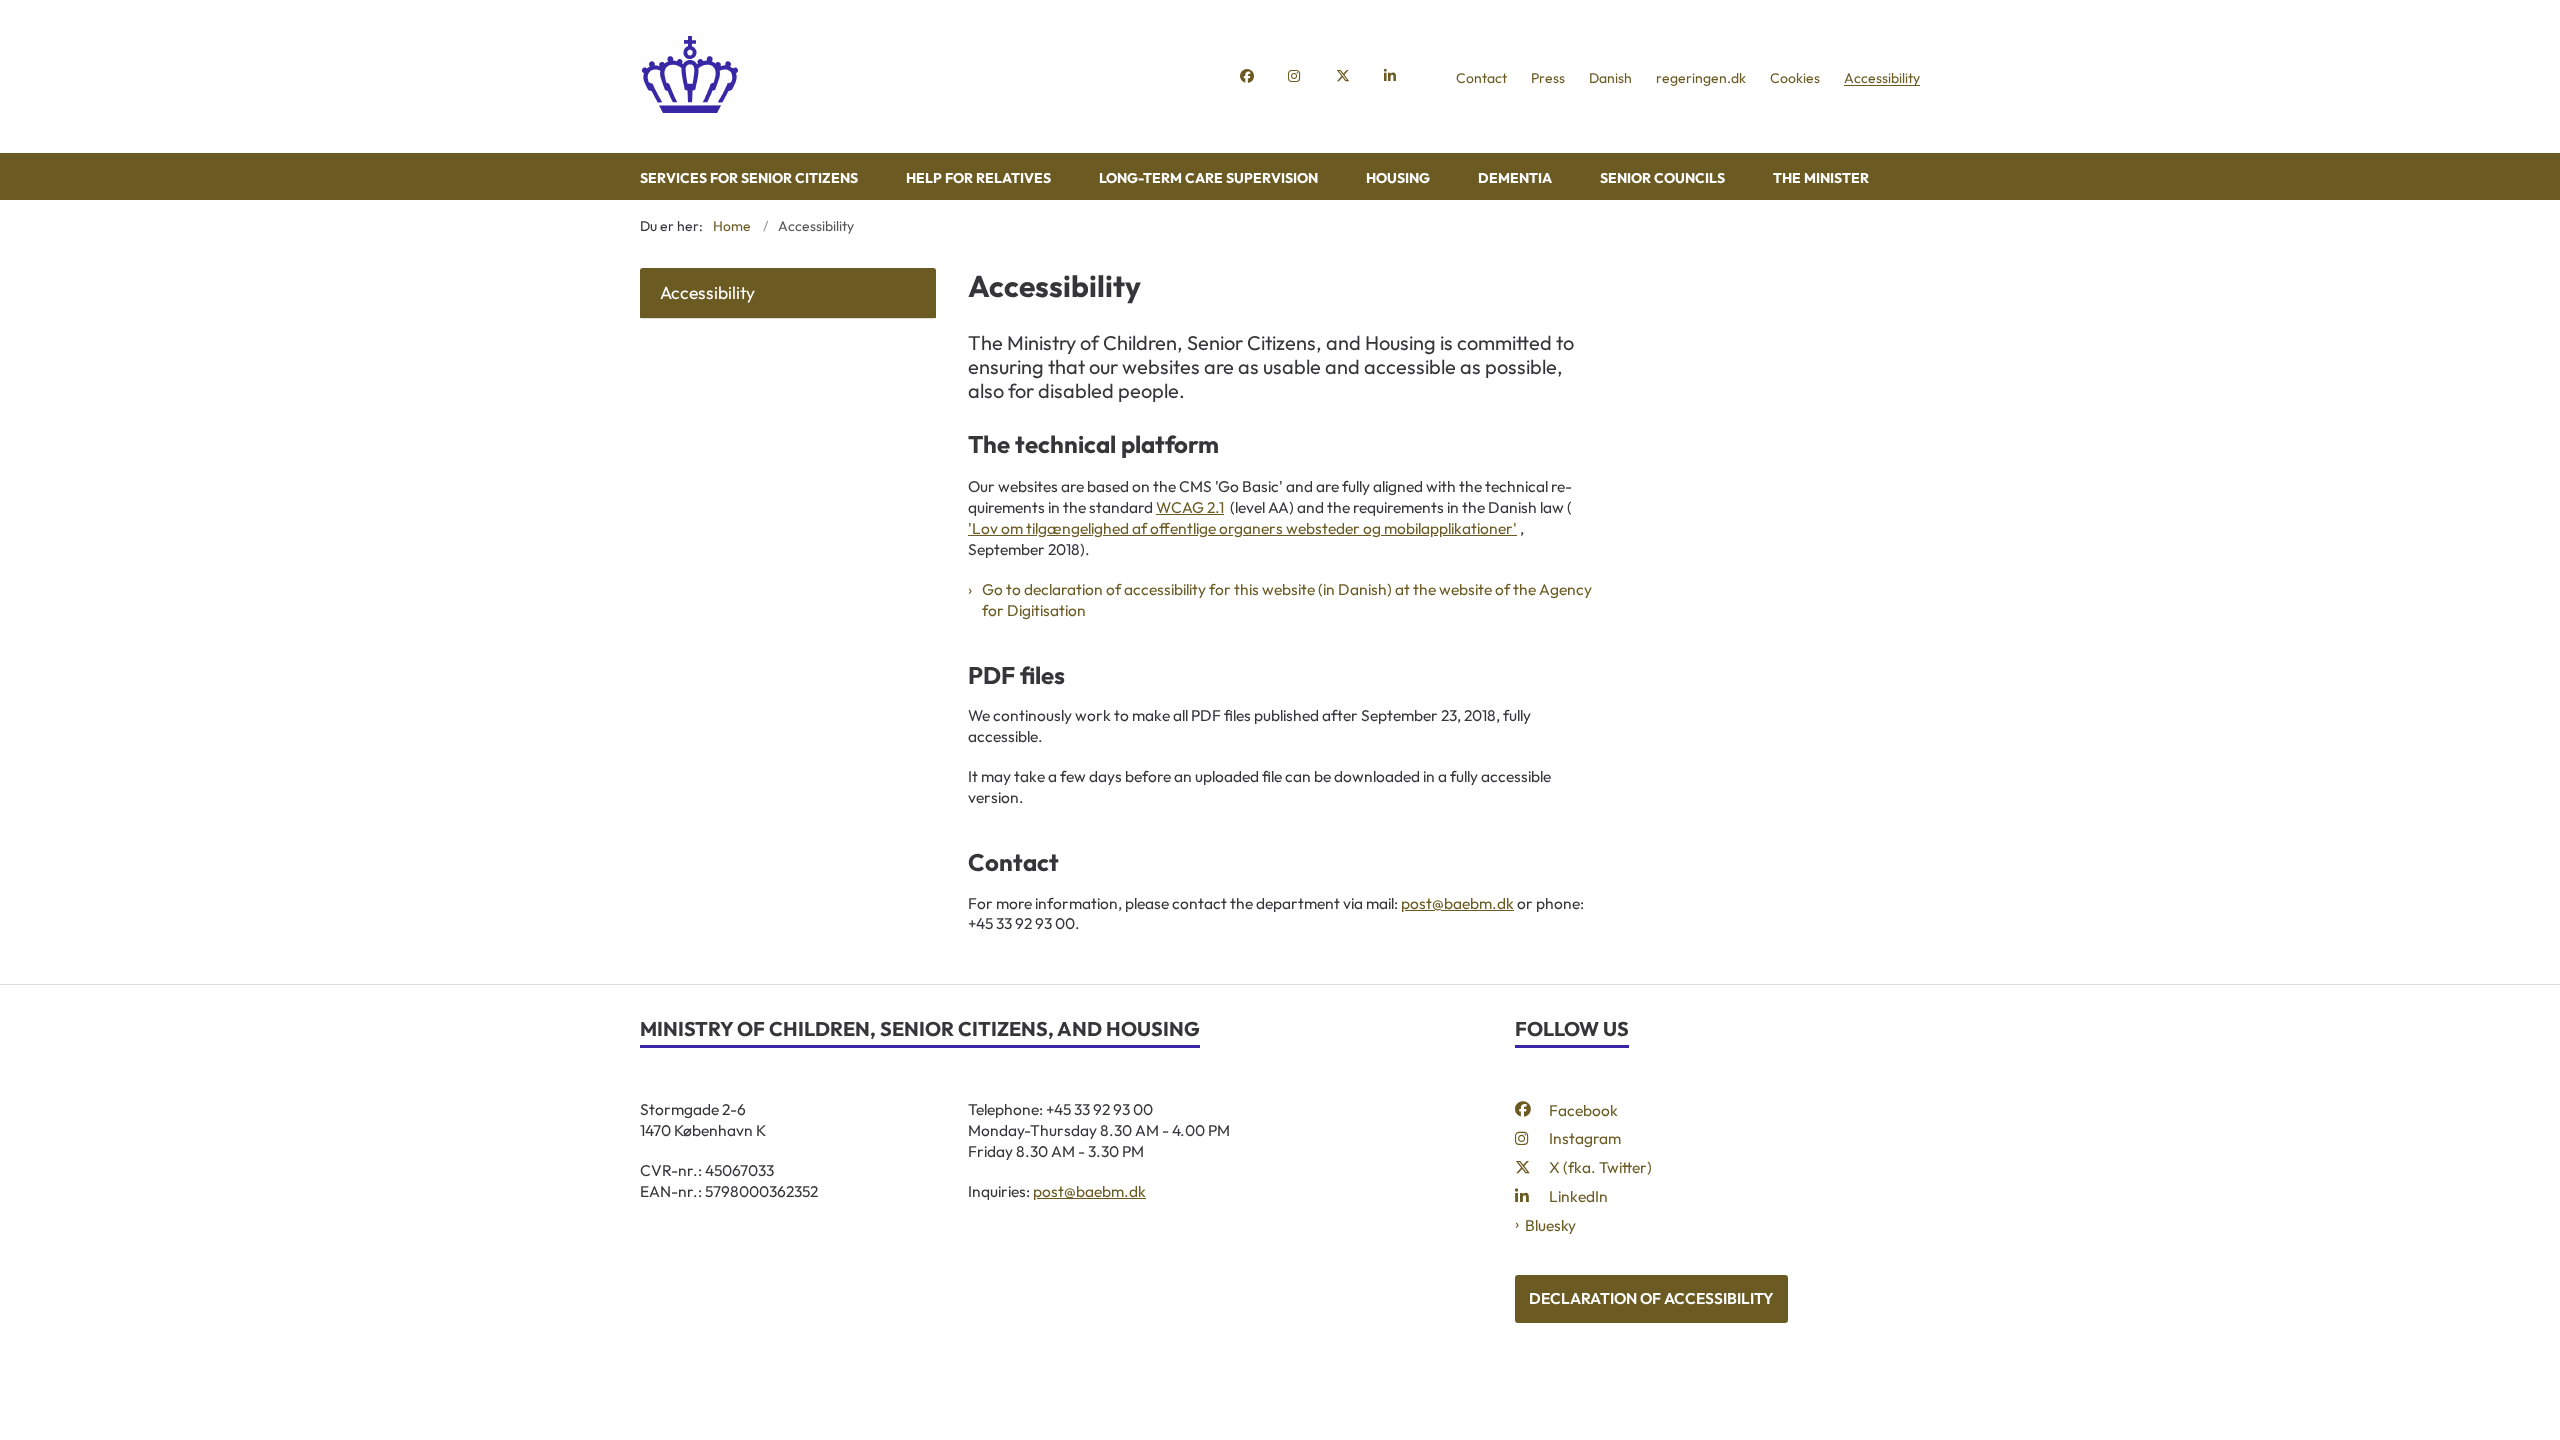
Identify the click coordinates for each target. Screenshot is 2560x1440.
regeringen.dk (1701, 78)
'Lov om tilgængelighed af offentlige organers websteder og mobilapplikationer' (1242, 528)
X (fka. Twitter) (1600, 1167)
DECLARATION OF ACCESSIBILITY (1651, 1298)
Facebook (1583, 1110)
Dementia (1515, 178)
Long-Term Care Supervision (1208, 178)
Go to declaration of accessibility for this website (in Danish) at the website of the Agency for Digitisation (1287, 599)
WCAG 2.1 (1190, 507)
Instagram (1585, 1138)
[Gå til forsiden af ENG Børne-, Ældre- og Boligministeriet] (934, 76)
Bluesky (1550, 1225)
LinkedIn (1578, 1196)
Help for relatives (978, 178)
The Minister (1821, 178)
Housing (1398, 178)
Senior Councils (1662, 178)
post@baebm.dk (1457, 903)
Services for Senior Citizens (749, 178)
